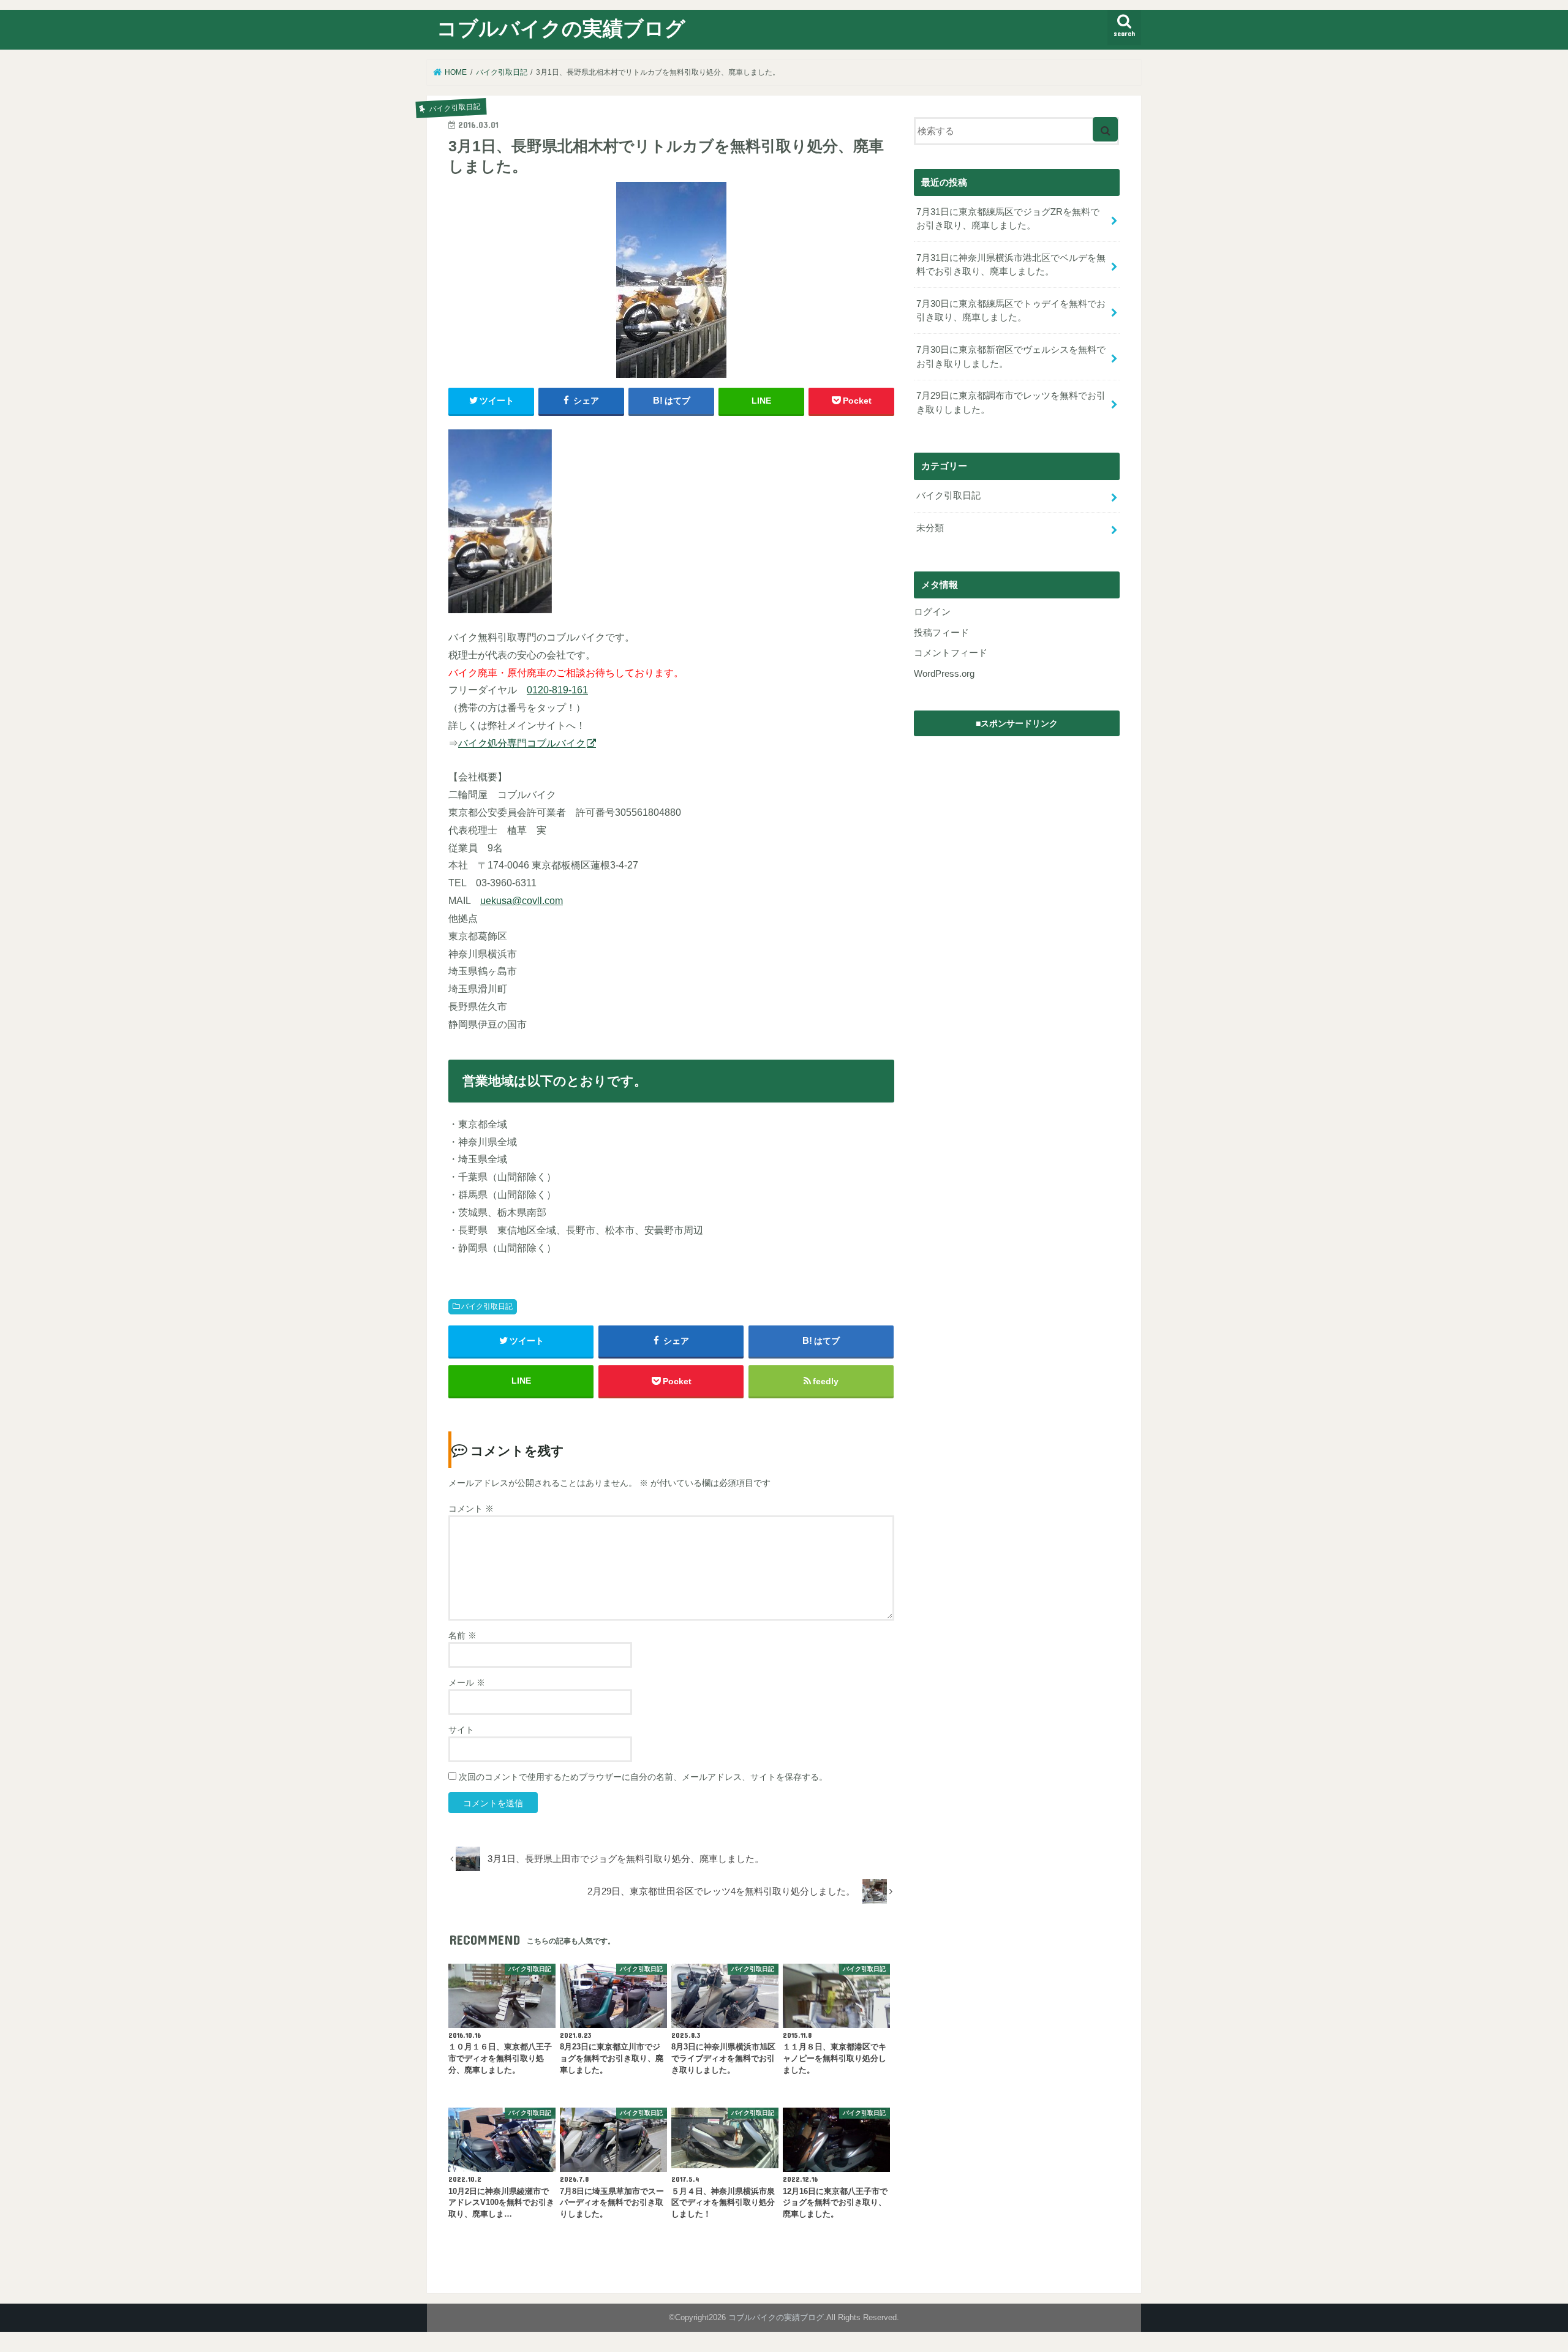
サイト (461, 1730)
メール (467, 1683)
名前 (462, 1635)
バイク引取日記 (487, 1306)
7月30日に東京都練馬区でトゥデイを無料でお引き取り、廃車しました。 (1011, 311)
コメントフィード (951, 653)
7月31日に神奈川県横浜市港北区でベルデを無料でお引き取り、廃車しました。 (1011, 265)
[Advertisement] (1017, 820)
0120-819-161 (557, 690)
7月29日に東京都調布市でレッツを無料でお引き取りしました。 (1011, 402)
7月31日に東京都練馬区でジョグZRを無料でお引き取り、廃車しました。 (1008, 219)
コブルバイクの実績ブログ (561, 28)
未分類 (930, 528)
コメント (471, 1509)
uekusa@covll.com (522, 900)
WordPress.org (944, 674)
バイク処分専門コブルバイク (522, 743)
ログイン (932, 612)
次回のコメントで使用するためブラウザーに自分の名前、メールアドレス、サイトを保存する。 (643, 1777)
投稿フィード (941, 633)
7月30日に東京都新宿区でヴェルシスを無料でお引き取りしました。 (1011, 356)
